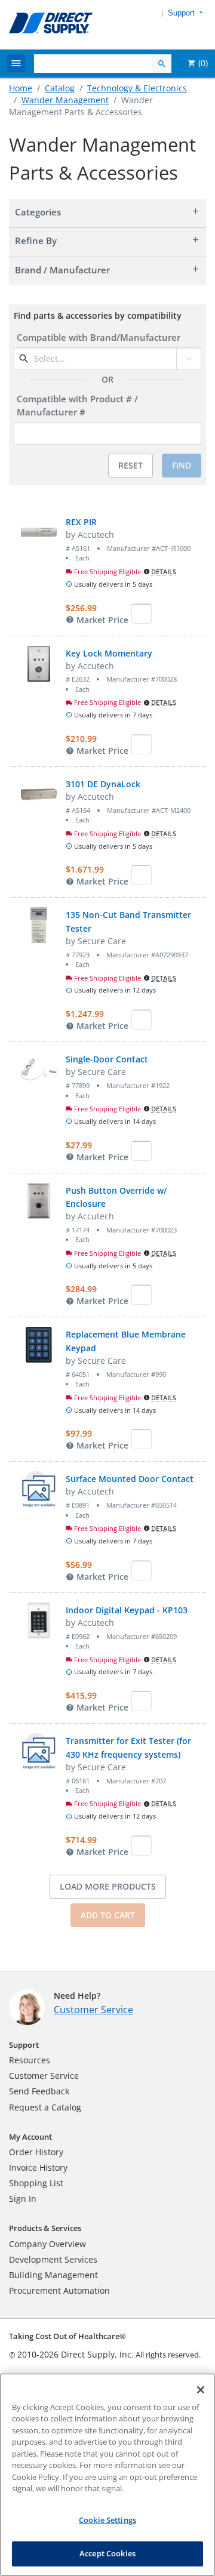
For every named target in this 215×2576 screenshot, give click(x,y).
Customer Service (93, 2010)
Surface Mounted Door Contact (130, 1479)
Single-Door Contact (107, 1059)
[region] (107, 2475)
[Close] (201, 2390)
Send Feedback (39, 2091)
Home (21, 88)
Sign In (23, 2198)
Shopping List (36, 2183)
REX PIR (81, 522)
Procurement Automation (59, 2290)
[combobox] (104, 359)
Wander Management (65, 100)
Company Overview (47, 2244)
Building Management (53, 2275)
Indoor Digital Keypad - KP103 (127, 1610)
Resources (30, 2060)
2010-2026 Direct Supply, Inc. (76, 2354)
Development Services (53, 2259)
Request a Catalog (45, 2107)
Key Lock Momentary (109, 653)
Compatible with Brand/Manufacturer (99, 337)
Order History (36, 2152)
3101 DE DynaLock (103, 784)
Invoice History (38, 2167)
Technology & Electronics (137, 88)
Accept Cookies (107, 2553)
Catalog (60, 88)
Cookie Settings (107, 2520)
